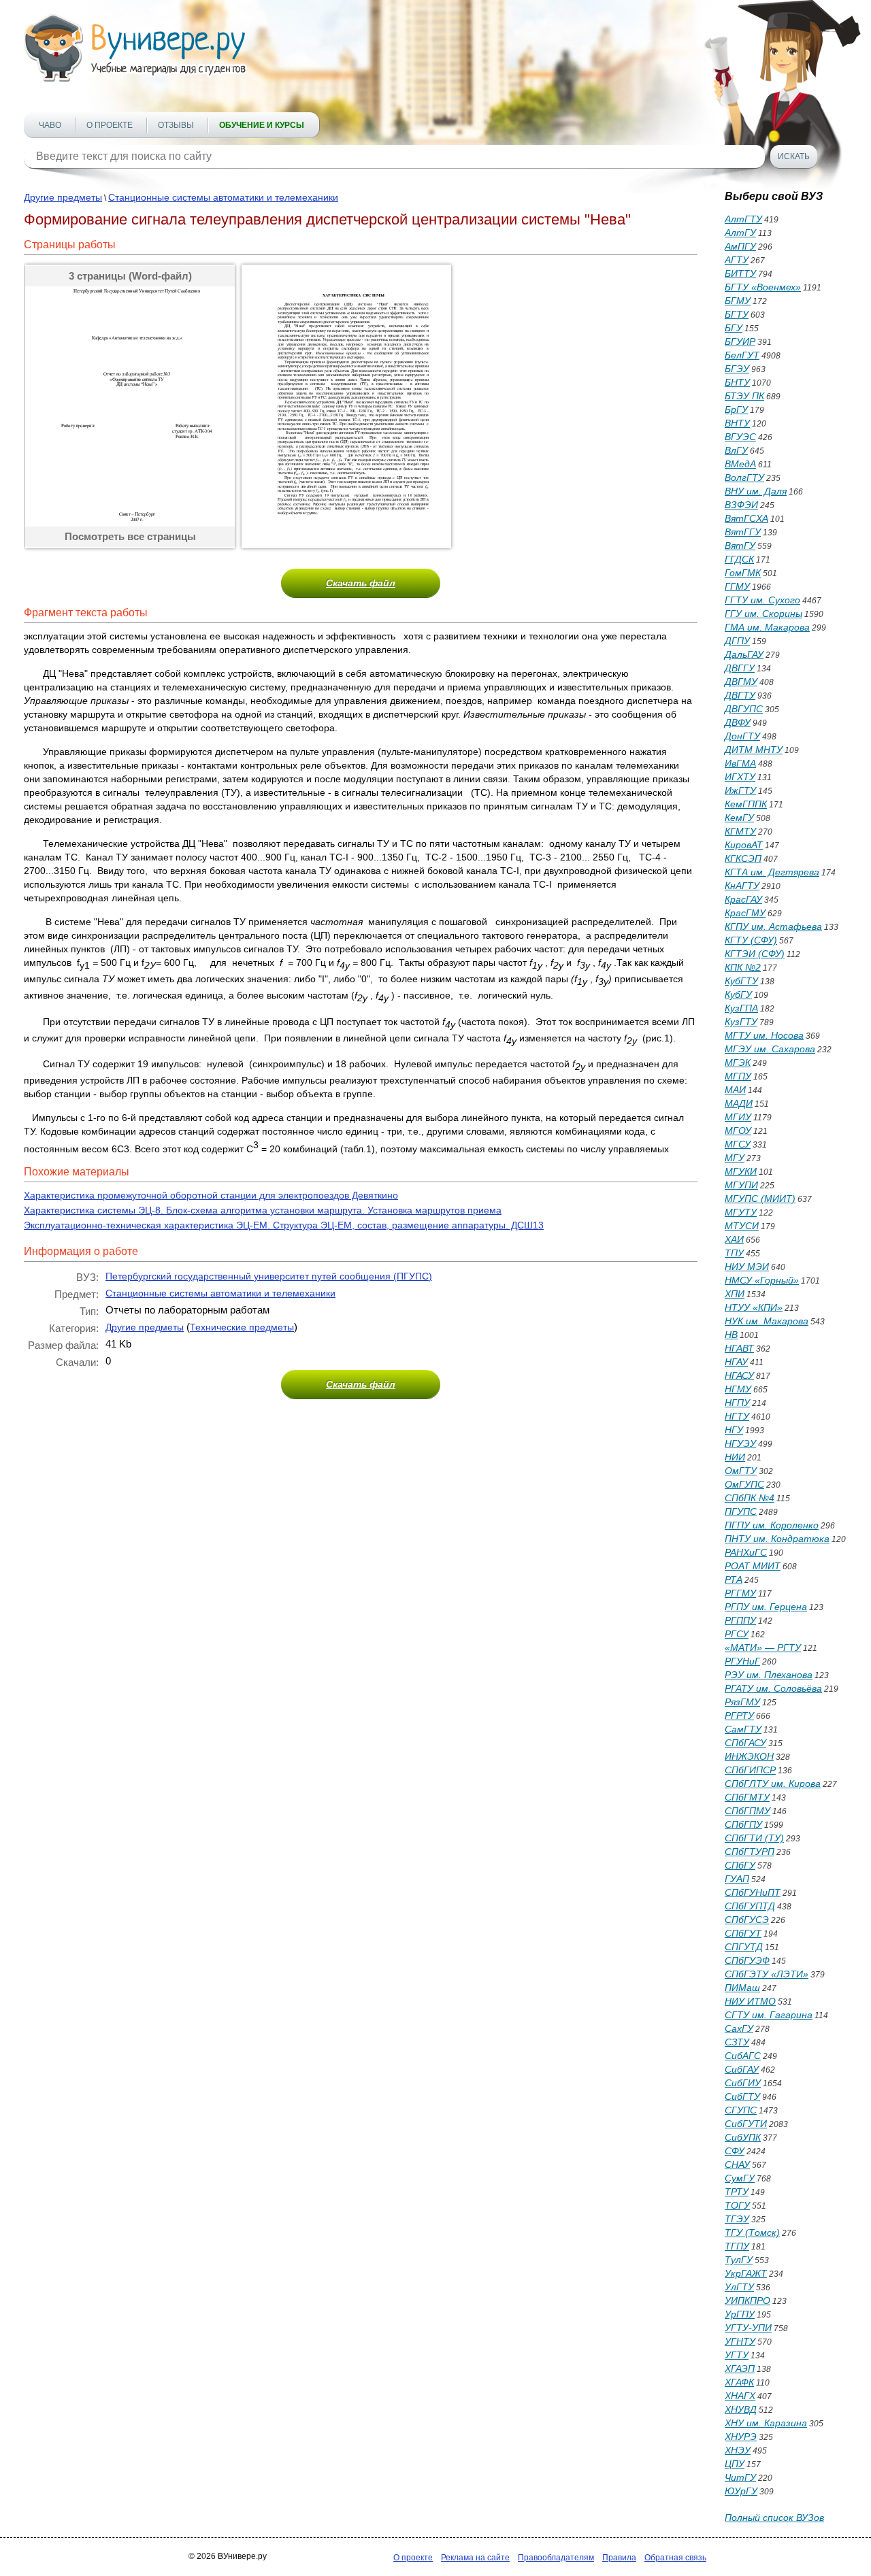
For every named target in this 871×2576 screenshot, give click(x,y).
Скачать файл (361, 583)
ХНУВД (741, 2409)
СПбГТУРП (750, 1852)
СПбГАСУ (745, 1743)
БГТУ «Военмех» (763, 287)
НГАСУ (739, 1375)
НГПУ (737, 1403)
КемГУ (739, 818)
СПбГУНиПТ (753, 1892)
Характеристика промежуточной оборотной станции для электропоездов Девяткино (211, 1195)
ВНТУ (737, 423)
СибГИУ (743, 2083)
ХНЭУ (738, 2450)
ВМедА (740, 464)
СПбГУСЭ (747, 1920)
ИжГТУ (740, 790)
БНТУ (737, 382)
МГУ (735, 1158)
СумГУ (740, 2178)
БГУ (734, 328)
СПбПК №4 (750, 1498)
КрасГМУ (745, 913)
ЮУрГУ (741, 2491)
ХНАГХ (740, 2396)
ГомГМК (743, 573)
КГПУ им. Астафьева (773, 926)
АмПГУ (740, 246)
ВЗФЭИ (741, 505)
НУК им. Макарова (767, 1321)
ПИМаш (742, 1988)
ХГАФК (739, 2382)
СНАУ (737, 2164)
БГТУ (737, 314)
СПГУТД (744, 1947)
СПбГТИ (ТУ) (754, 1838)
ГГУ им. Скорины (763, 614)
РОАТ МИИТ (753, 1566)
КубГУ (738, 994)
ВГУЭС (740, 437)
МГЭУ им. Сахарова (770, 1049)
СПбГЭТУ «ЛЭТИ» (767, 1974)
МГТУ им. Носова (764, 1035)
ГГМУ (737, 586)
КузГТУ (741, 1022)
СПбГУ (740, 1865)
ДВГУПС (744, 709)
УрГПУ (740, 2314)
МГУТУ (741, 1212)
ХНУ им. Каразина (766, 2423)
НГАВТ (739, 1348)
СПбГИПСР (750, 1770)
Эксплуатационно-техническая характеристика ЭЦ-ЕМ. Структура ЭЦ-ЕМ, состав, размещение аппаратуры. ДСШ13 (284, 1225)
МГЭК (738, 1063)
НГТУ (737, 1416)
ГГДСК (739, 559)
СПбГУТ (743, 1933)
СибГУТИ (746, 2124)
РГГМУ (740, 1593)
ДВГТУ (740, 695)
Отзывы (176, 125)
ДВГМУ (741, 682)
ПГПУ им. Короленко (772, 1525)
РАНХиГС (746, 1552)
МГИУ (738, 1117)
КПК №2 (743, 967)
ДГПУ (737, 641)
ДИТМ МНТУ (754, 750)
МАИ (735, 1090)
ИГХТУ (740, 777)
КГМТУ (740, 831)
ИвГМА (740, 763)
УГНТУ (740, 2341)
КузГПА (741, 1008)
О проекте (110, 125)
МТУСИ (742, 1226)
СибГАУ (742, 2069)
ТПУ (734, 1253)
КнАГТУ (742, 886)
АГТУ (737, 260)
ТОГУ (737, 2205)
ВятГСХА (746, 518)
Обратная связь (675, 2558)
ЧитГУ (740, 2477)
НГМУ (738, 1389)
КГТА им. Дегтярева (772, 872)
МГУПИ (741, 1185)
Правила (619, 2558)
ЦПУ (735, 2464)
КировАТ (744, 845)
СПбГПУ (743, 1824)
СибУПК (743, 2137)
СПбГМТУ (747, 1797)
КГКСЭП (743, 858)
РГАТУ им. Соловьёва (773, 1688)
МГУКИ (741, 1171)
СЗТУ (737, 2042)
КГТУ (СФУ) (751, 940)
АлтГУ (740, 233)
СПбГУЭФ (747, 1960)
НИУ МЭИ (747, 1267)
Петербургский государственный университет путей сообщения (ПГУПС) (269, 1276)
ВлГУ (736, 450)
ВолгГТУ (744, 478)
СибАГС (743, 2056)
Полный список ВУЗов (774, 2518)
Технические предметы (242, 1327)
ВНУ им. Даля (756, 491)
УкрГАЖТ (746, 2273)
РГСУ (737, 1634)
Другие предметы (63, 197)
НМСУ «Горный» (762, 1280)
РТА (734, 1579)
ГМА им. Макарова (767, 627)
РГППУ (740, 1620)
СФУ (735, 2151)
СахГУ (739, 2028)
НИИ (735, 1457)
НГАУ (736, 1362)
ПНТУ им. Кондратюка (777, 1539)
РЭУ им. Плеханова (769, 1675)
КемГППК (746, 804)
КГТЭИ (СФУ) (755, 954)
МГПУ (738, 1076)
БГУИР (740, 341)
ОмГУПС (744, 1484)
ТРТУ (737, 2192)
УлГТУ (739, 2287)
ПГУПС (741, 1511)
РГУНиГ (742, 1661)
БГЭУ (737, 369)
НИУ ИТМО (750, 2001)
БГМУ (738, 301)
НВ (731, 1335)
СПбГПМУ (747, 1811)
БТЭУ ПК (744, 396)
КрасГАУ (743, 899)
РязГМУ (742, 1702)
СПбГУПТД (750, 1906)
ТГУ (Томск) (752, 2232)
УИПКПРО (747, 2301)
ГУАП (737, 1879)
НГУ (734, 1430)
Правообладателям (556, 2558)
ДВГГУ (740, 668)
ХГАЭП (740, 2369)
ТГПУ (737, 2246)
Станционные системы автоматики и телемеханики (223, 197)
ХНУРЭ (741, 2437)
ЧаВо (50, 125)
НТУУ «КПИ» (754, 1307)
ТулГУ (739, 2260)
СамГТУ (743, 1729)
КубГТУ (741, 981)
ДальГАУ (744, 654)
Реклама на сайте (475, 2558)
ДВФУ (738, 722)
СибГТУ (742, 2096)
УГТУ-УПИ (748, 2328)
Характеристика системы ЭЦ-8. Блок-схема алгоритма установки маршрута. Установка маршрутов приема (263, 1210)
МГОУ (738, 1131)
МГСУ (738, 1144)
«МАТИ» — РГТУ (763, 1647)
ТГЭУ (737, 2219)
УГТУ (737, 2355)
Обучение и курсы (262, 125)
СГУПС (741, 2110)
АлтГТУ (743, 219)
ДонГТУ (742, 736)
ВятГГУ (743, 532)
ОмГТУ (741, 1471)
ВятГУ (740, 546)
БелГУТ (742, 355)
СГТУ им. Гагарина (769, 2015)
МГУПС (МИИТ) (760, 1199)
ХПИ (735, 1294)
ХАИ (734, 1239)
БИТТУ (740, 273)
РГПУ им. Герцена (766, 1607)
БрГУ (736, 409)
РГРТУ (739, 1716)
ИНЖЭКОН (749, 1756)
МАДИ (739, 1103)
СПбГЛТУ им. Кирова (773, 1784)
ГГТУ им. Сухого (762, 600)
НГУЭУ (740, 1443)
